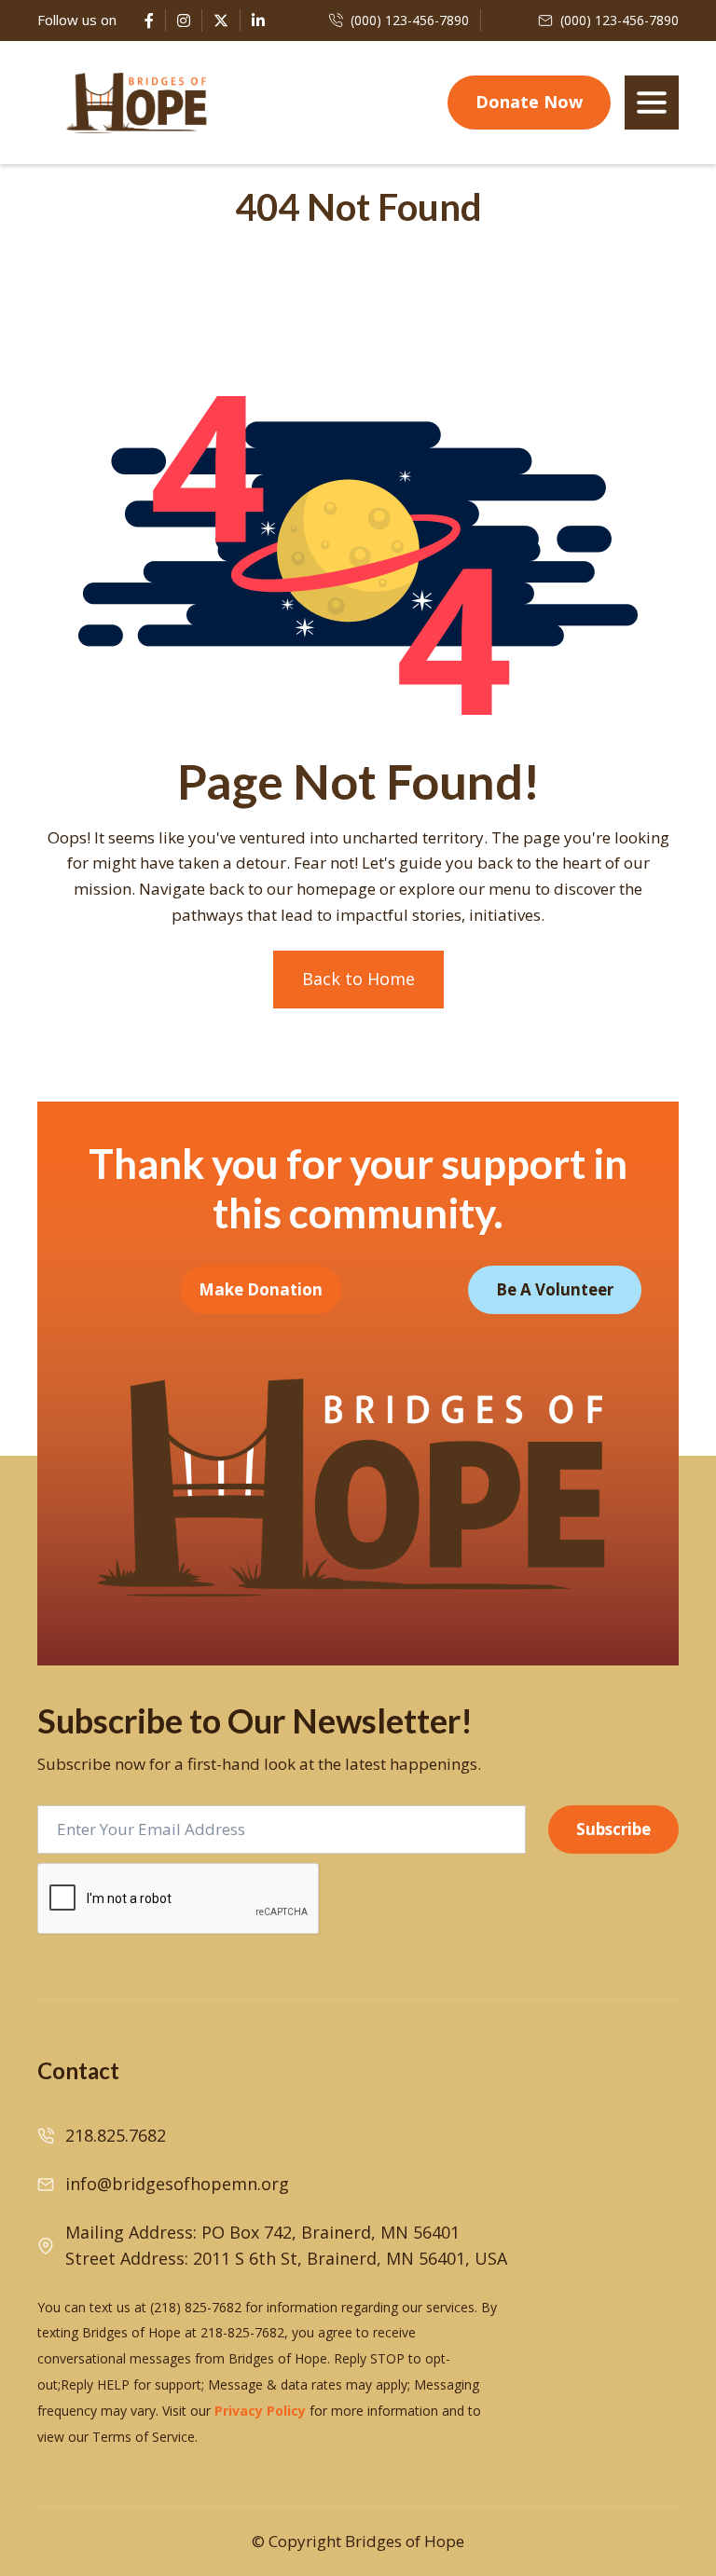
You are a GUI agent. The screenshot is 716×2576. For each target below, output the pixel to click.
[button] (652, 103)
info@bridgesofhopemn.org (177, 2184)
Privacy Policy (260, 2411)
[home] (137, 103)
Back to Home (358, 979)
